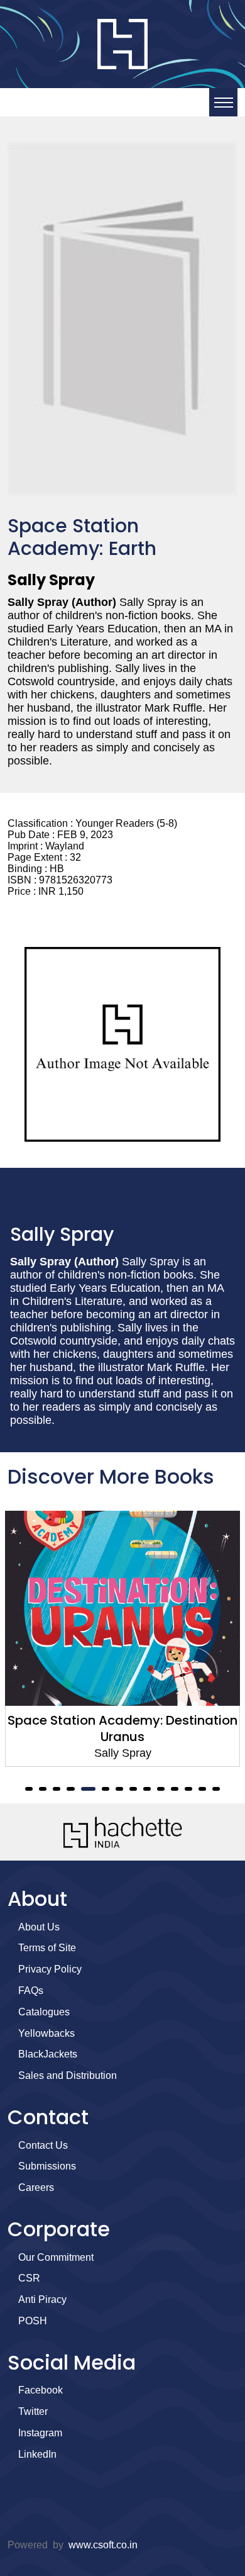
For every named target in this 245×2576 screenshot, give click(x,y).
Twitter (33, 2411)
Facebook (41, 2390)
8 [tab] (133, 1789)
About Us (39, 1927)
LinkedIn (37, 2454)
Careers (36, 2187)
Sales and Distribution (68, 2075)
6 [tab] (106, 1789)
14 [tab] (216, 1789)
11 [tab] (175, 1789)
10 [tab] (161, 1789)
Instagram (40, 2433)
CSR (29, 2278)
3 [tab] (57, 1789)
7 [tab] (119, 1789)
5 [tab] (88, 1789)
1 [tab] (29, 1789)
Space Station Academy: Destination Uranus (122, 1728)
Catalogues (44, 2012)
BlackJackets (48, 2054)
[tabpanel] (122, 1639)
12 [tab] (188, 1789)
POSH (33, 2321)
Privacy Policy (50, 1969)
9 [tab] (147, 1789)
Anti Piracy (42, 2299)
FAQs (31, 1991)
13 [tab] (202, 1789)
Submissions (47, 2166)
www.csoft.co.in (103, 2545)
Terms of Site (47, 1948)
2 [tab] (43, 1789)
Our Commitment (56, 2257)
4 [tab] (70, 1789)
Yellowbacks (46, 2033)
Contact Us (43, 2145)
